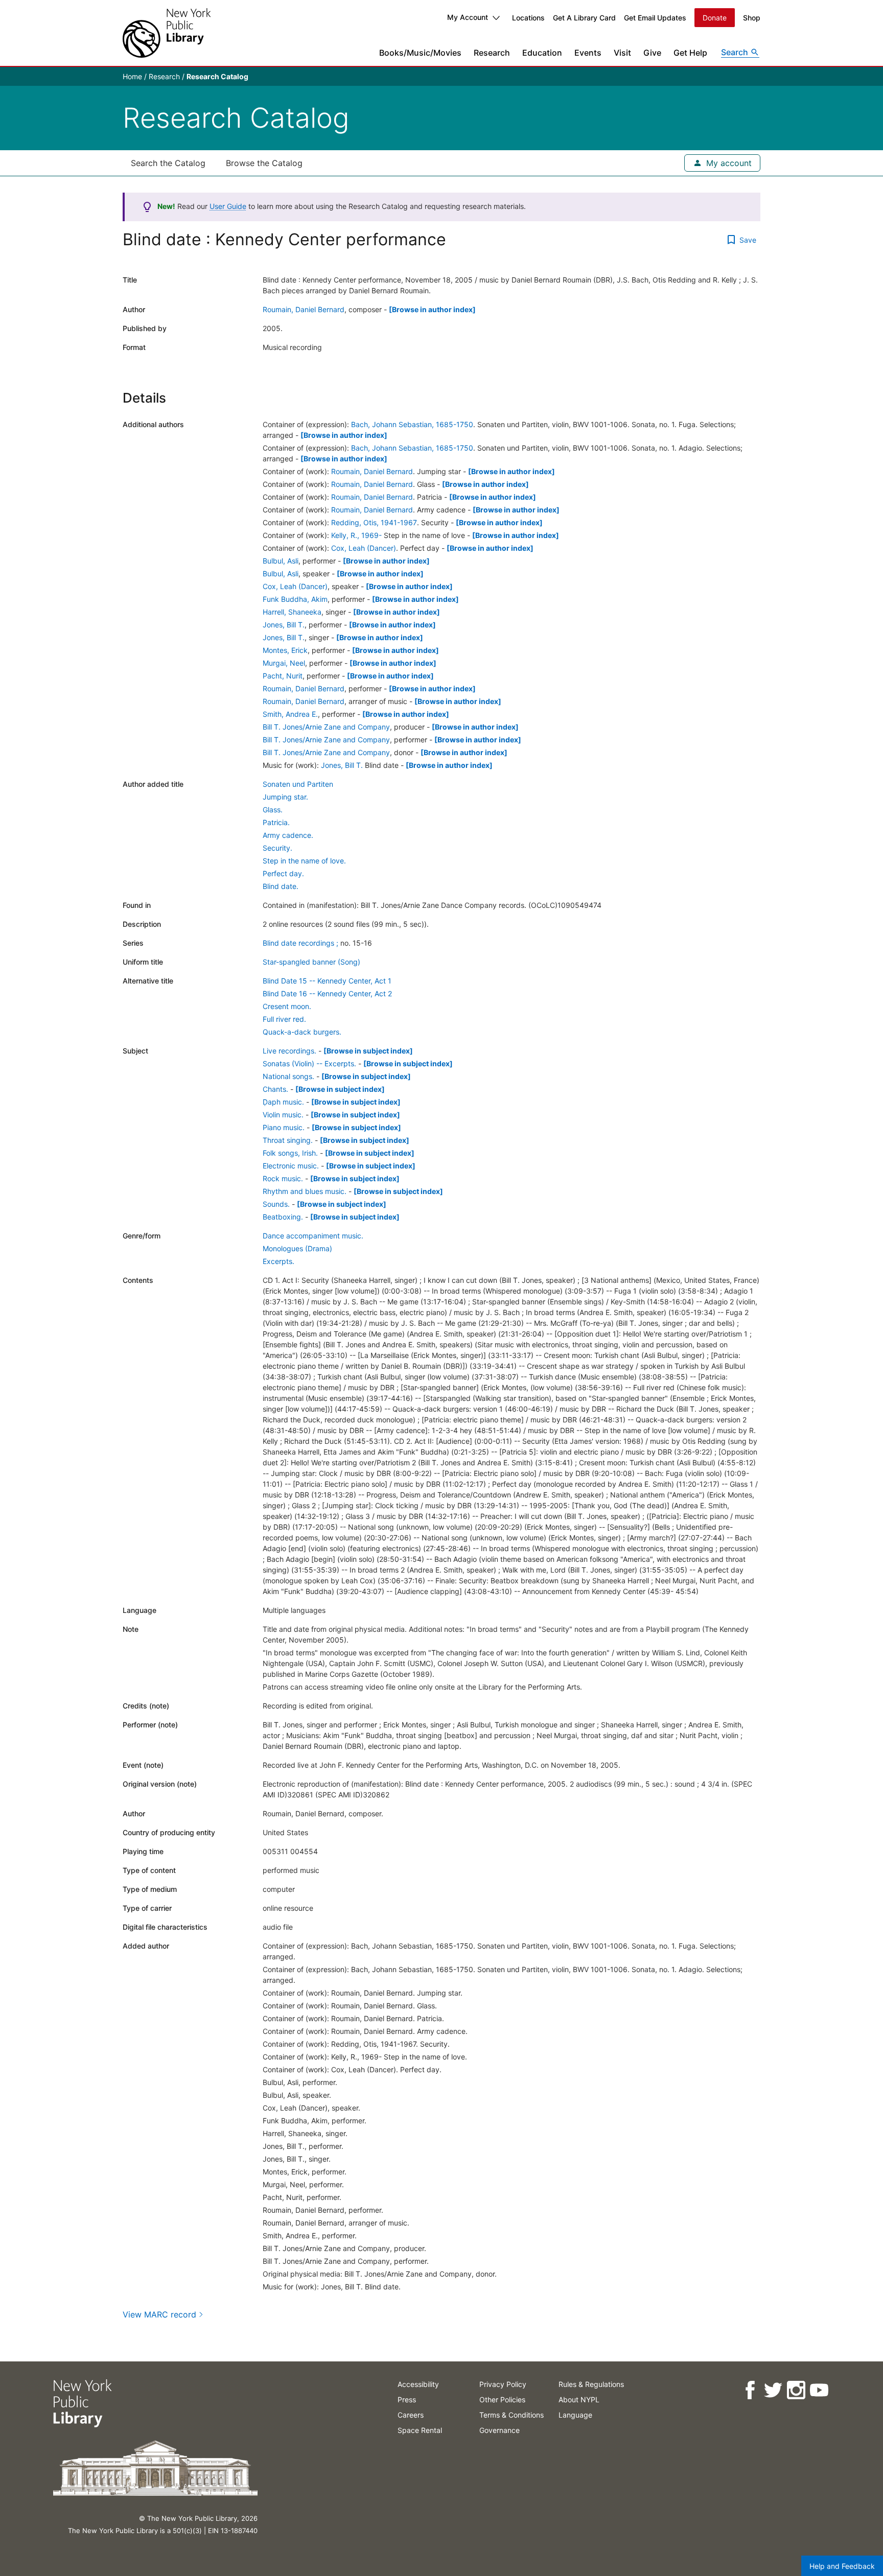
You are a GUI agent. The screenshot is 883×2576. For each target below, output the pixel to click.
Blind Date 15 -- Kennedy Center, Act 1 (327, 981)
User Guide (228, 206)
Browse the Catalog (264, 163)
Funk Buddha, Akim (295, 599)
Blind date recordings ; (300, 943)
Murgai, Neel (284, 663)
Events (588, 53)
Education (542, 53)
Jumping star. (285, 797)
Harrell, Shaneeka (292, 612)
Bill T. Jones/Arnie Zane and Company (326, 727)
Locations (528, 18)
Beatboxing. (283, 1217)
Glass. (273, 810)
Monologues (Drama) (297, 1248)
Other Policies (502, 2399)
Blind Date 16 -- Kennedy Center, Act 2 (327, 993)
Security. (277, 848)
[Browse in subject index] (368, 1051)
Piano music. (284, 1127)
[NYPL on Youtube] (819, 2390)
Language (575, 2415)
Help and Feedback (842, 2566)
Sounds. (276, 1204)
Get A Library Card (584, 18)
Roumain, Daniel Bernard (304, 309)
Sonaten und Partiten (298, 784)
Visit (622, 53)
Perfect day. (283, 873)
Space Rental (420, 2430)
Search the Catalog (168, 163)
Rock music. (283, 1178)
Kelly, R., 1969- (356, 535)
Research (492, 53)
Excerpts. (278, 1261)
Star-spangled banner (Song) (311, 962)
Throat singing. (288, 1140)
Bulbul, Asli (281, 561)
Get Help (690, 53)
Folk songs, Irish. (290, 1153)
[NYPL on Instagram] (796, 2390)
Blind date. (281, 886)
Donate (715, 18)
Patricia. (276, 822)
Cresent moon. (287, 1006)
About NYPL (579, 2399)
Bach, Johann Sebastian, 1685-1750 (412, 424)
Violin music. (283, 1115)
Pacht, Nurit (283, 676)
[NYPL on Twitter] (773, 2390)
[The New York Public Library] (167, 33)
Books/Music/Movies (420, 53)
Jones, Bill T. (284, 625)
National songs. (288, 1076)
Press (407, 2399)
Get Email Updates (655, 18)
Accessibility (418, 2384)
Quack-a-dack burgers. (302, 1032)
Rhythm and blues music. (305, 1191)
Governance (499, 2430)
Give (652, 53)
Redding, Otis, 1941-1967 (374, 522)
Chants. (275, 1089)
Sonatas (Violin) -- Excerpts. (309, 1063)
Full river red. (284, 1019)
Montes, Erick (285, 650)
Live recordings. (289, 1051)
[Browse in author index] (432, 309)
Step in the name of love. (304, 861)
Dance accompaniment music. (313, 1236)
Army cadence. (288, 835)
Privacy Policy (503, 2384)
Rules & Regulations (591, 2384)
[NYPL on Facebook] (750, 2390)
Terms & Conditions (512, 2415)
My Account (468, 17)
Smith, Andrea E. (290, 714)
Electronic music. (291, 1166)
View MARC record (159, 2314)
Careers (411, 2415)
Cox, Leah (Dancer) (364, 548)
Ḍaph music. (283, 1102)
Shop (752, 18)
